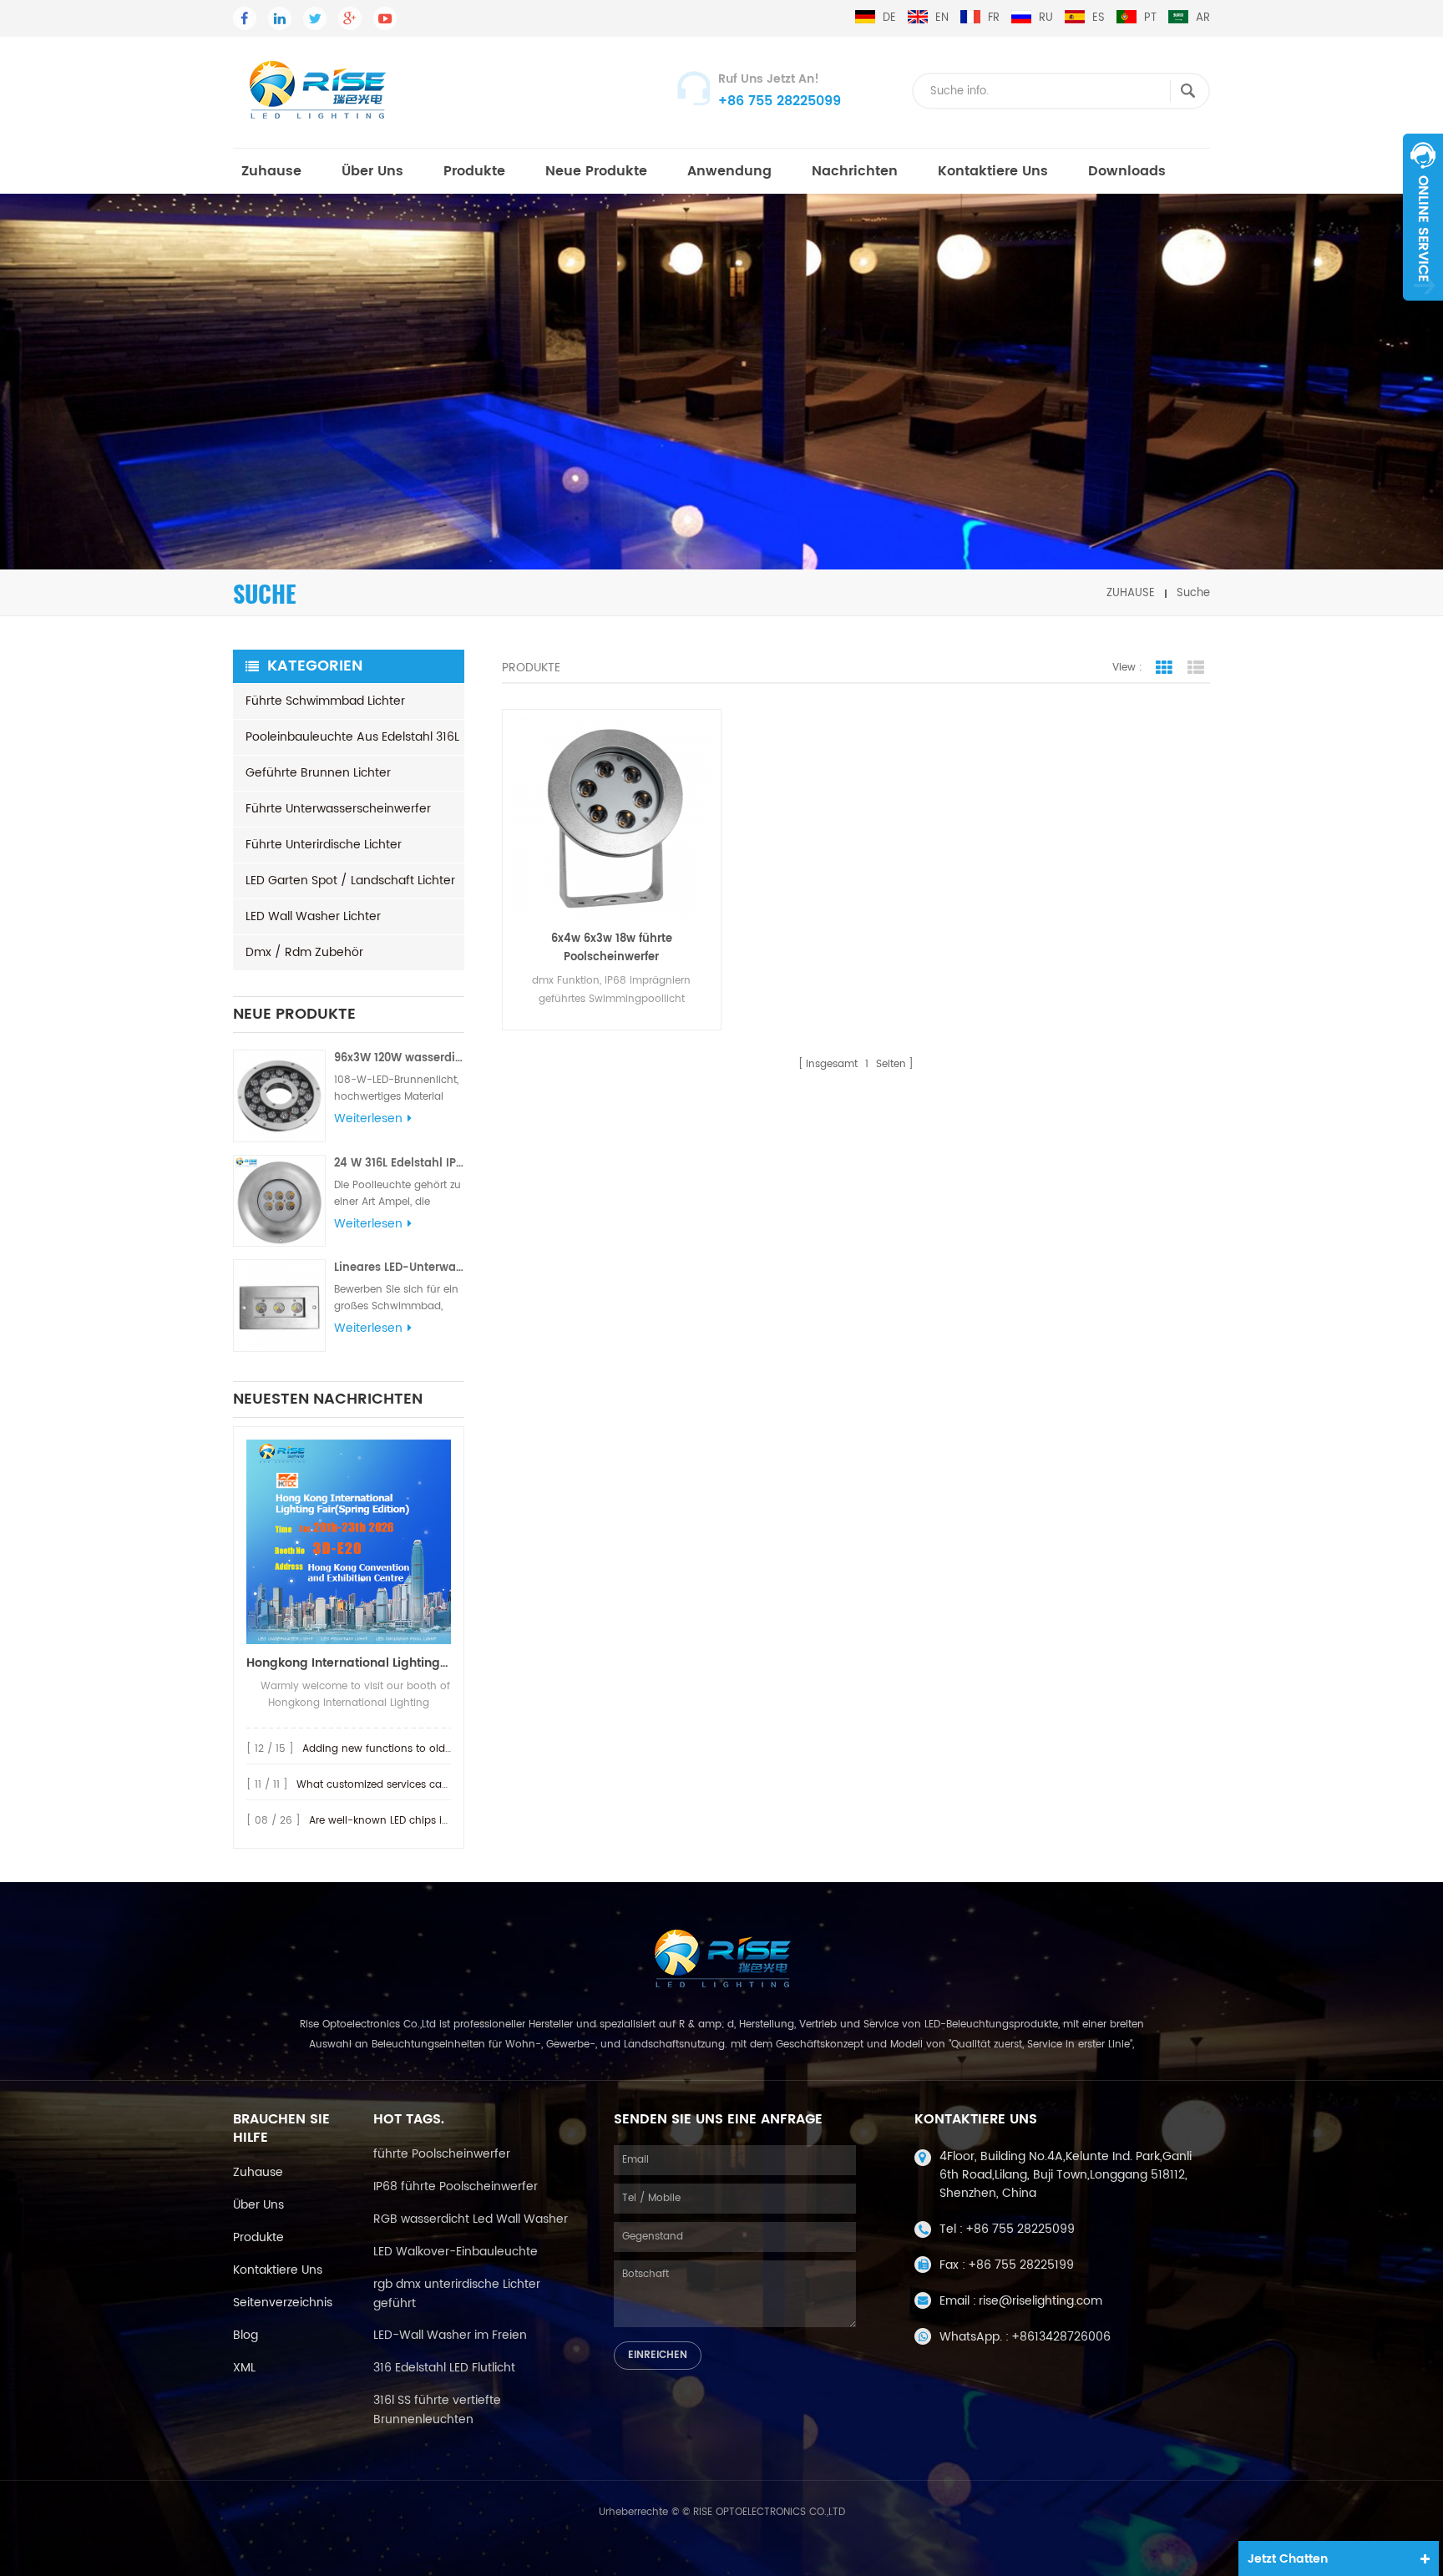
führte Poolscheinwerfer (442, 2154)
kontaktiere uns (278, 2270)
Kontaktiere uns (993, 171)
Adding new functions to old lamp (388, 1749)
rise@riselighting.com (1040, 2301)
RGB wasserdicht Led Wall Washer (471, 2219)
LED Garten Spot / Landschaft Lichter (350, 881)
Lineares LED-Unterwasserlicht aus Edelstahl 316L (399, 1268)
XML (244, 2368)
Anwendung (729, 171)
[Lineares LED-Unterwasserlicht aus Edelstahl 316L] (279, 1306)
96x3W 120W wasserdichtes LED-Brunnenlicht (399, 1058)
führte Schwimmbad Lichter (325, 701)
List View (1196, 668)
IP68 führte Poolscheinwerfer (456, 2186)
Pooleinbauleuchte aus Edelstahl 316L (352, 737)
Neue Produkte (596, 171)
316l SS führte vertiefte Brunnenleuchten (437, 2410)
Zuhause (271, 171)
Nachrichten (855, 171)
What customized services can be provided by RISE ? (428, 1785)
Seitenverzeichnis (283, 2303)
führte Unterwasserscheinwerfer (338, 809)
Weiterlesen (368, 1119)
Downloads (1127, 171)
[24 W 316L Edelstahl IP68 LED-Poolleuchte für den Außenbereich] (279, 1201)
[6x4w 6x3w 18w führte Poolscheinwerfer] (612, 819)
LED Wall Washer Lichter (313, 916)
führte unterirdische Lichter (324, 845)
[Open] (1423, 217)
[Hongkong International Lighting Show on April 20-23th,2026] (349, 1542)
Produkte (474, 171)
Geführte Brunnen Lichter (318, 773)
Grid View (1164, 668)
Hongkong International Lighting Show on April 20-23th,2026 (349, 1663)
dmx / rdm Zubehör (304, 952)
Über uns (372, 171)
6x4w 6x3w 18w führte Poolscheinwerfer (612, 948)
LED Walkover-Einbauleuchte (456, 2252)
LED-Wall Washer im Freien (450, 2335)
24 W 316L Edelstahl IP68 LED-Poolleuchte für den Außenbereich (399, 1164)
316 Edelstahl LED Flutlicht (444, 2368)
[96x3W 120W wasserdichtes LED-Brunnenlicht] (279, 1096)
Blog (246, 2335)
